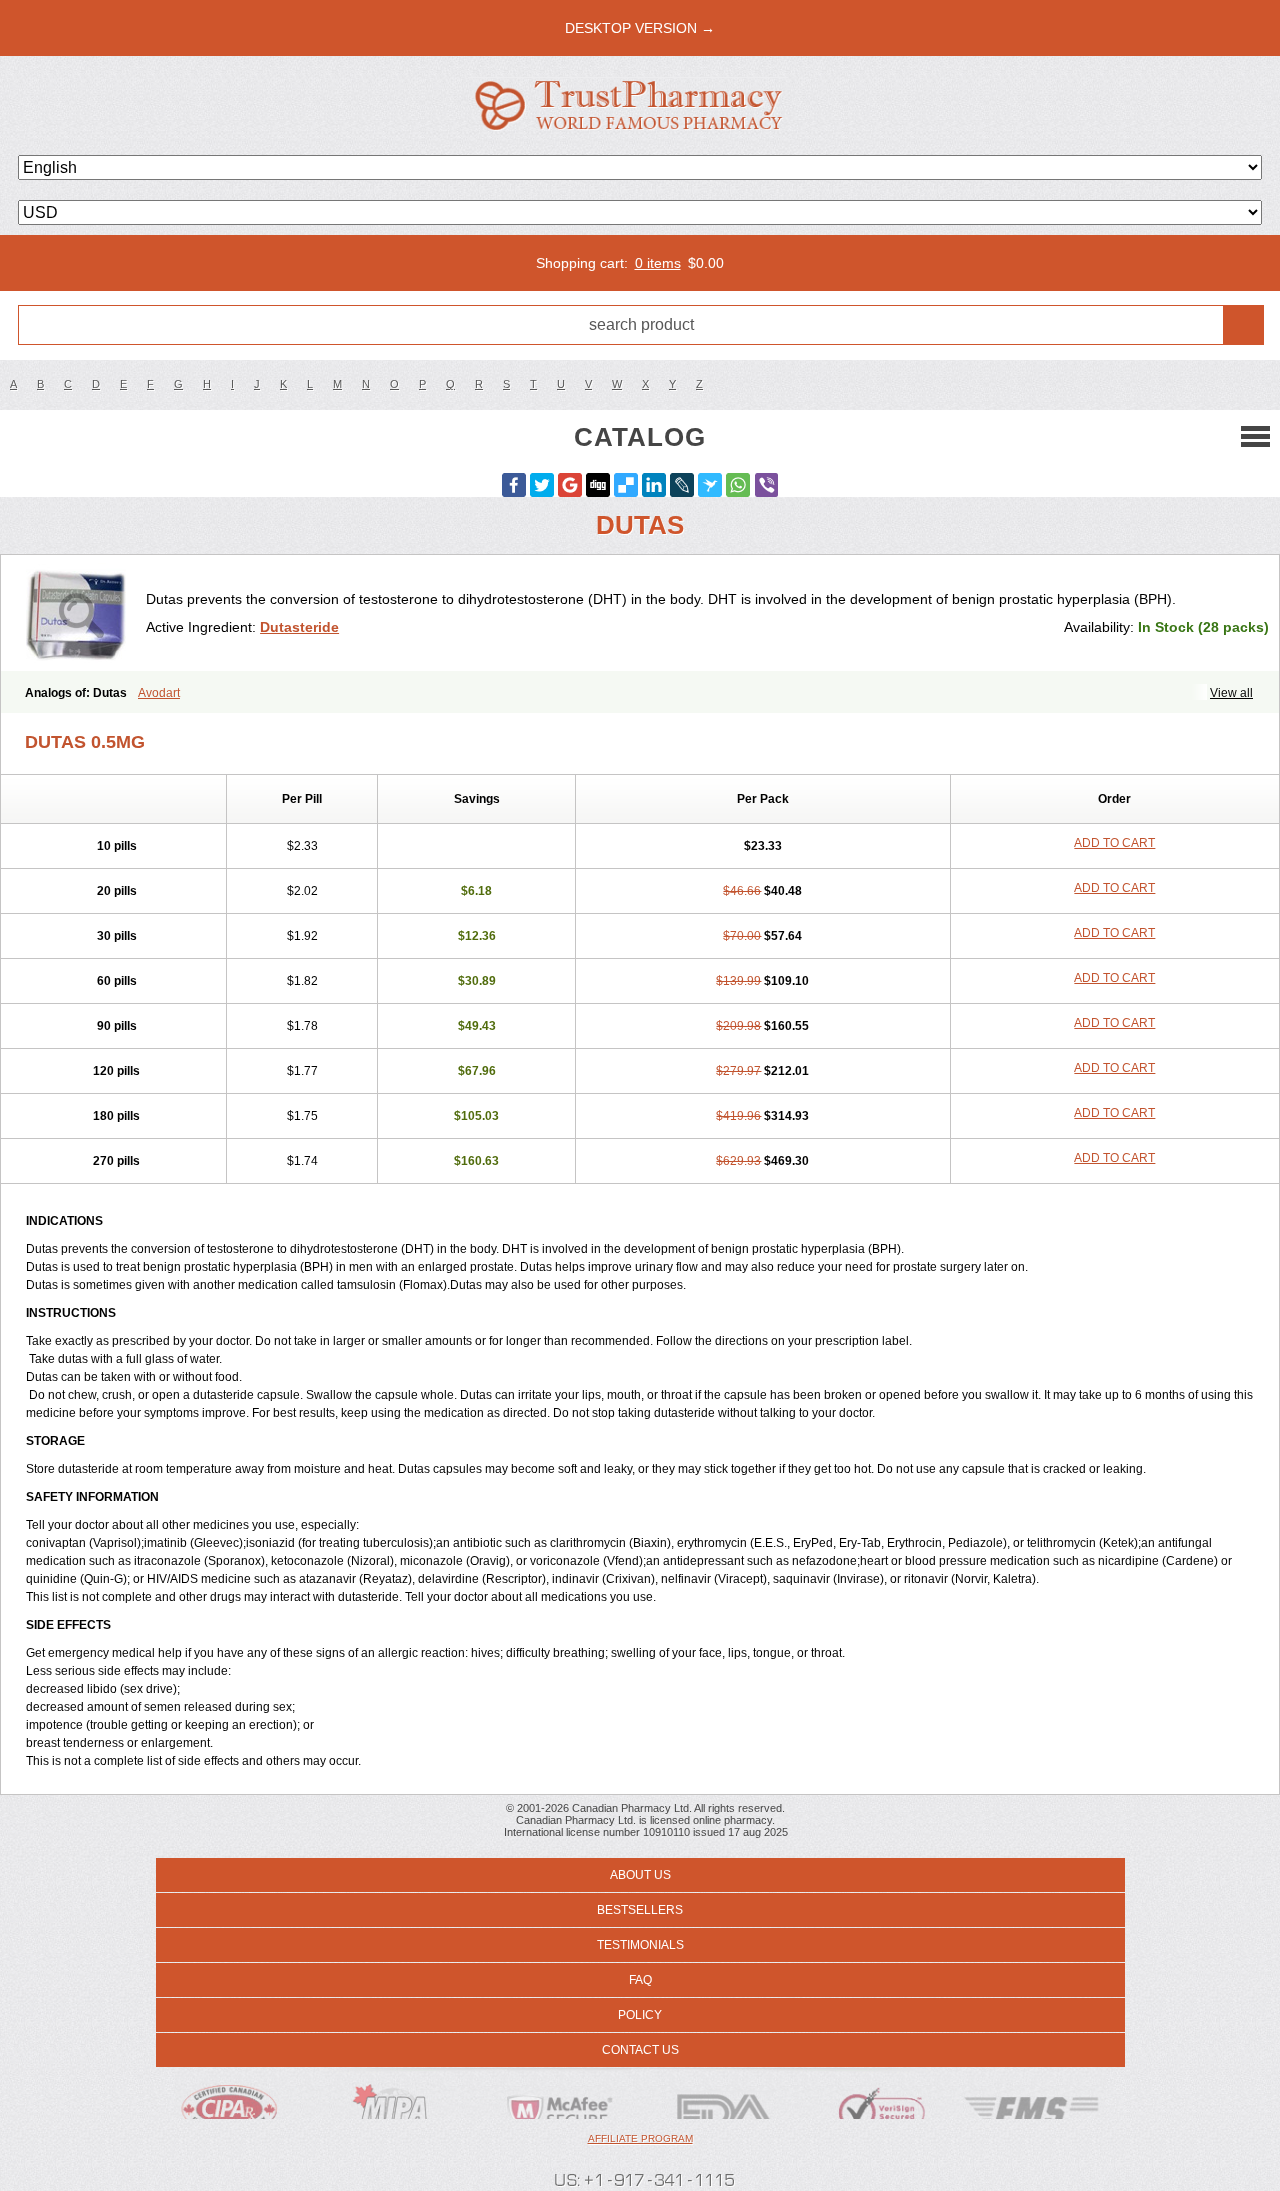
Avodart (159, 693)
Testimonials (640, 1945)
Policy (640, 2015)
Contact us (640, 2050)
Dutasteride (299, 627)
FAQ (640, 1980)
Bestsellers (640, 1910)
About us (640, 1875)
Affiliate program (640, 2138)
